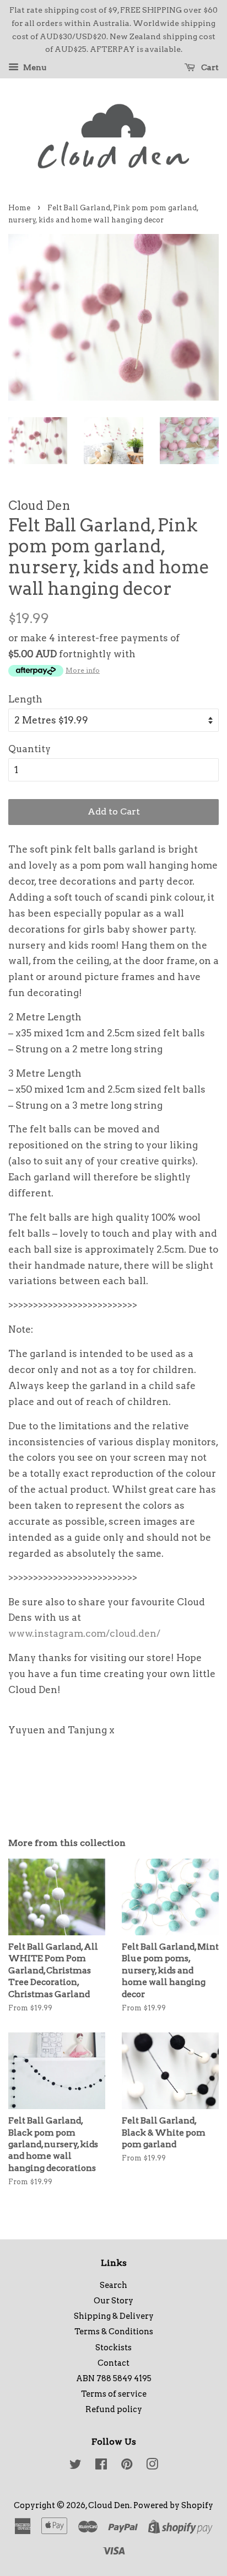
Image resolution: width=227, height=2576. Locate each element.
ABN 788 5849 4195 (114, 2378)
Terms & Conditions (114, 2332)
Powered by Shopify (173, 2505)
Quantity (29, 749)
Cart (209, 67)
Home (19, 208)
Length (25, 699)
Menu (34, 67)
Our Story (113, 2301)
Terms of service (114, 2394)
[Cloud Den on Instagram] (152, 2466)
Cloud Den (109, 2505)
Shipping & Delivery (114, 2316)
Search (113, 2285)
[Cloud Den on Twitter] (75, 2466)
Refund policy (114, 2409)
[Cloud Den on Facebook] (101, 2466)
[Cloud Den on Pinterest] (127, 2466)
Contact (113, 2363)
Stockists (113, 2348)
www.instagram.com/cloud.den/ (84, 1633)
